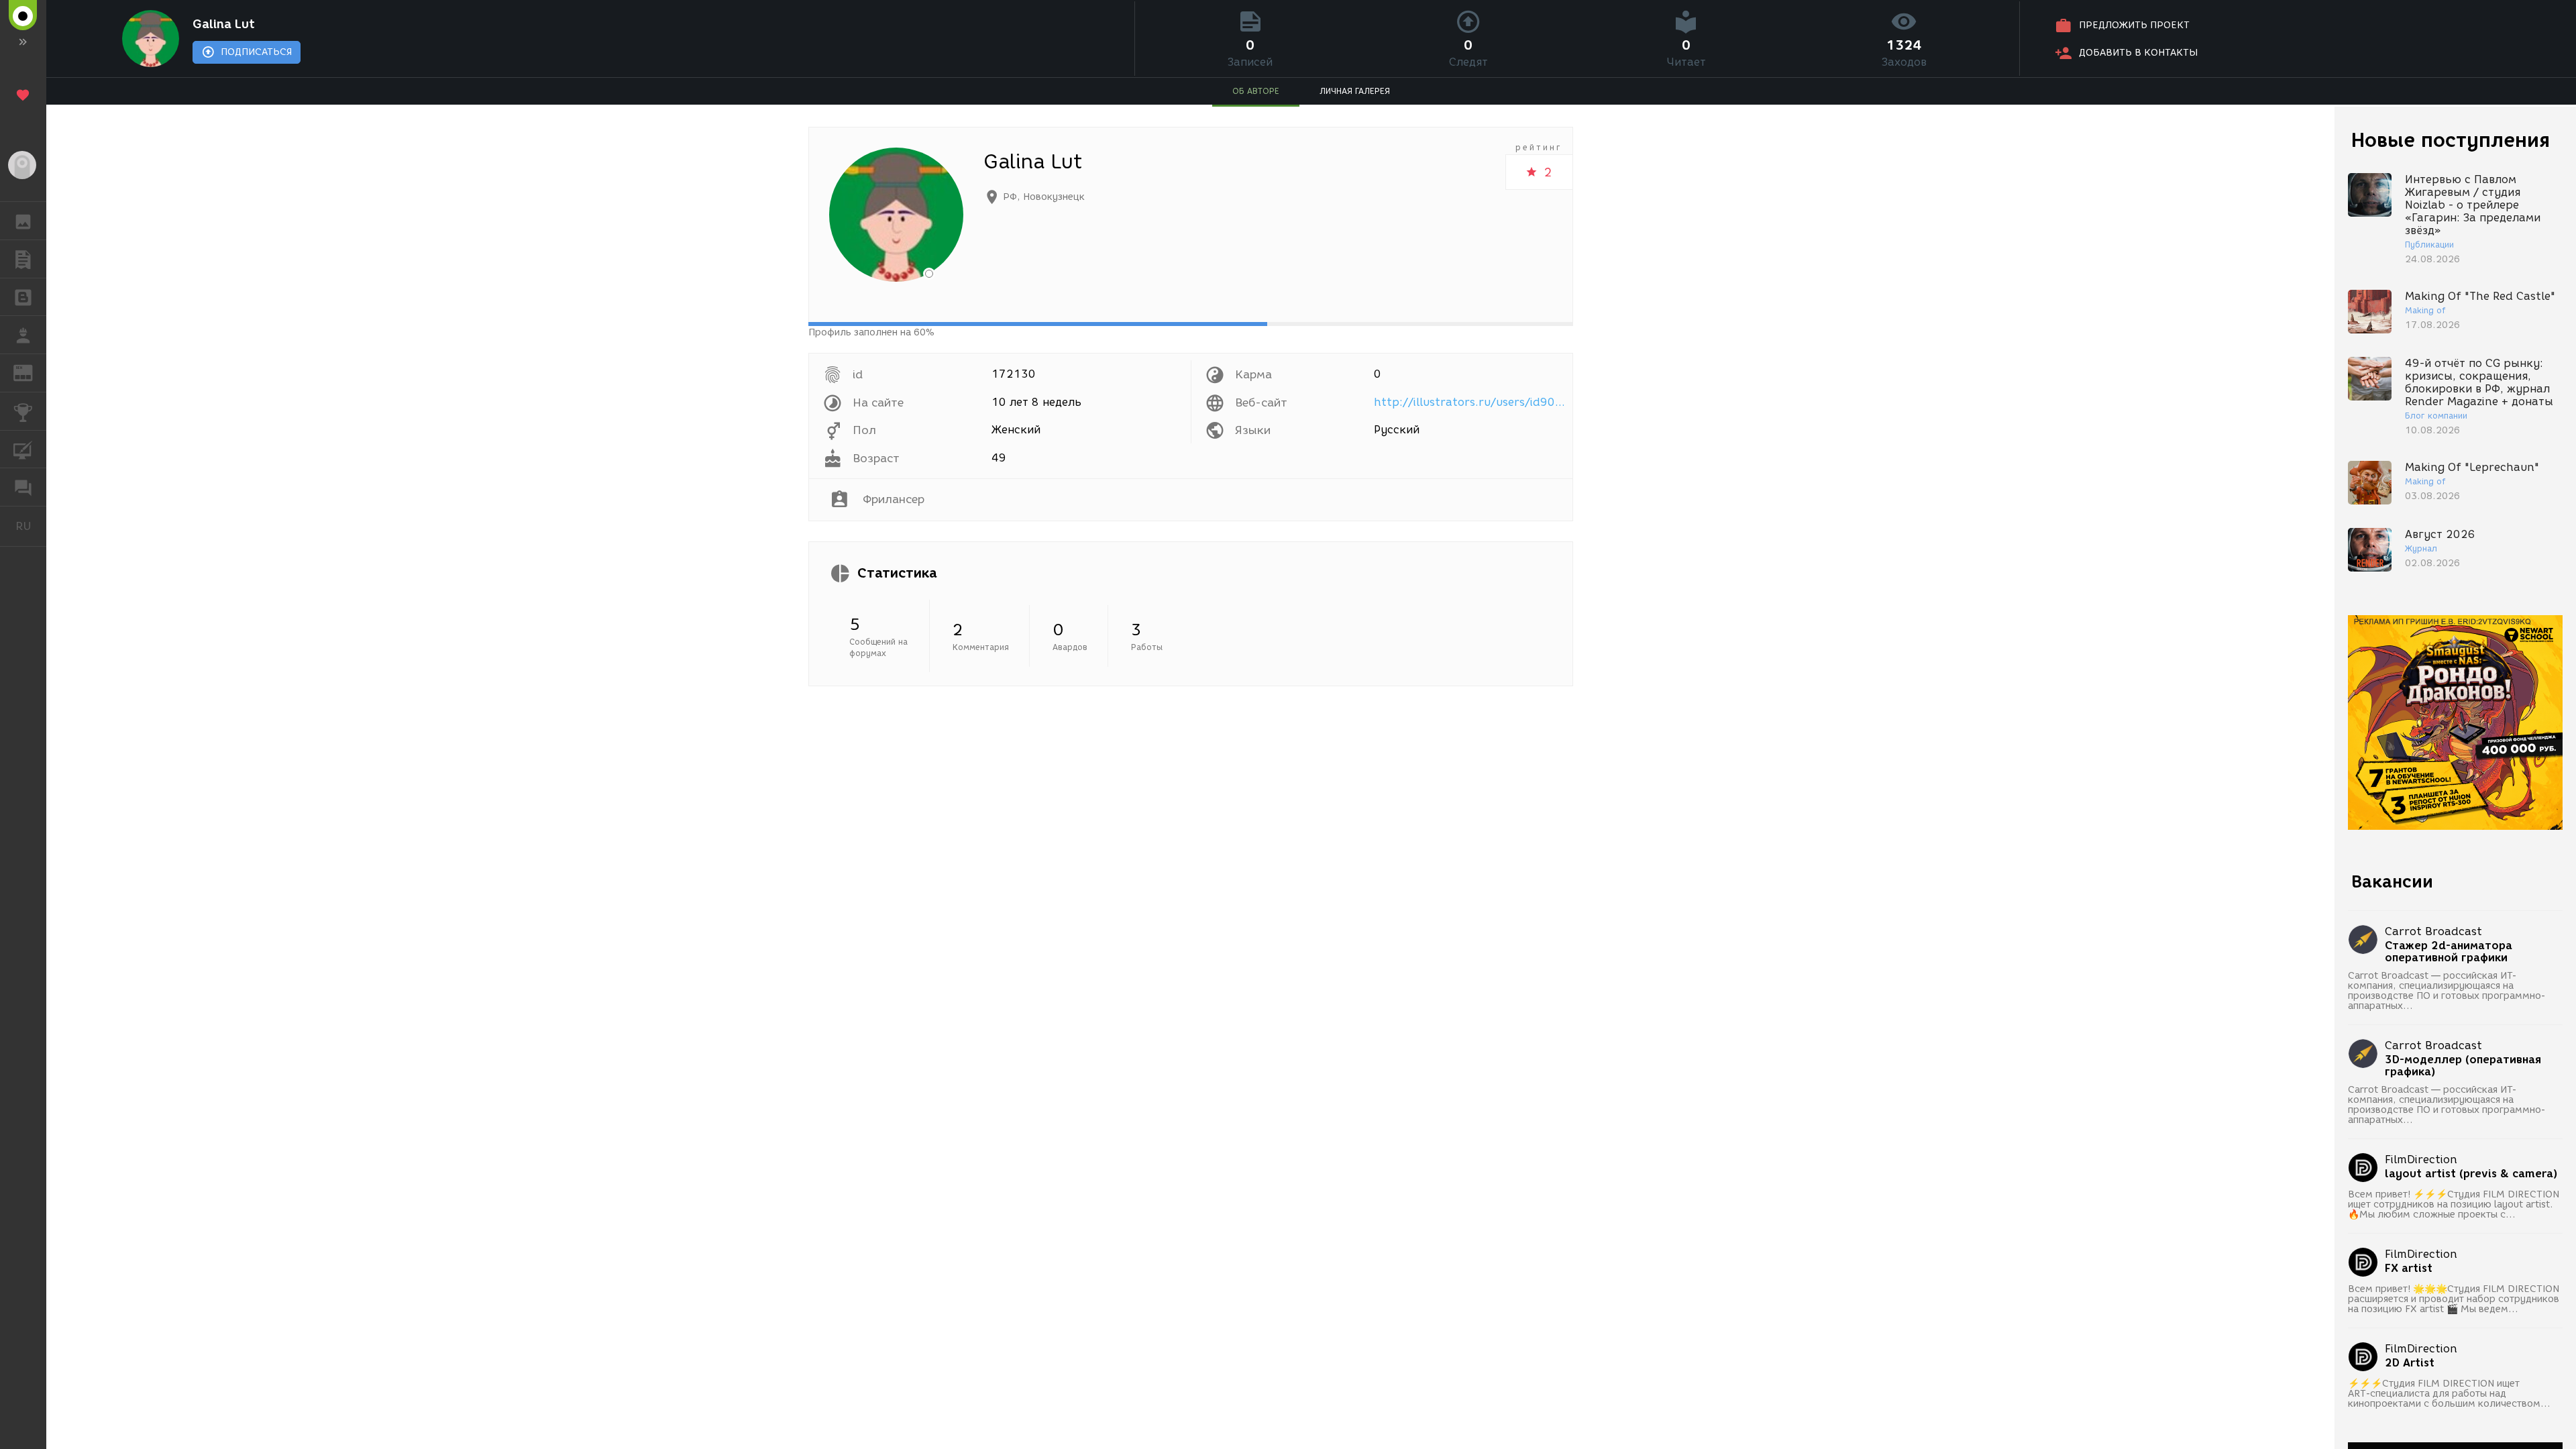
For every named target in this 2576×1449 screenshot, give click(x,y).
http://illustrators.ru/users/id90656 (1471, 402)
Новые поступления (2451, 140)
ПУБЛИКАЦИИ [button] (23, 259)
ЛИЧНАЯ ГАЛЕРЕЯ (1355, 91)
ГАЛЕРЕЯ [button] (23, 221)
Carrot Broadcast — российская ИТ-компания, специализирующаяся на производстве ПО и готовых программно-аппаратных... (2447, 991)
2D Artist (2410, 1363)
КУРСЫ (23, 449)
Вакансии (2392, 881)
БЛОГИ (23, 297)
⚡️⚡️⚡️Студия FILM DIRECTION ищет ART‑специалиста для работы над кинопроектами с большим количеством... (2449, 1394)
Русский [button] (31, 526)
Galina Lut (224, 24)
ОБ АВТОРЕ (1256, 91)
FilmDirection (2421, 1160)
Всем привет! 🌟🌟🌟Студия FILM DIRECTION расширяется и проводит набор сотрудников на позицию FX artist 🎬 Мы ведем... (2454, 1299)
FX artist (2409, 1269)
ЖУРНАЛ (31, 372)
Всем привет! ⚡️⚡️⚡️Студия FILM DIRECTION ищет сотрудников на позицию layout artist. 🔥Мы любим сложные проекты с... (2454, 1204)
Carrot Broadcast (2433, 931)
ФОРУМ (23, 487)
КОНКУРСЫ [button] (23, 411)
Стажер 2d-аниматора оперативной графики (2449, 952)
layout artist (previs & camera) (2471, 1174)
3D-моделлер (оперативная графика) (2463, 1066)
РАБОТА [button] (23, 335)
